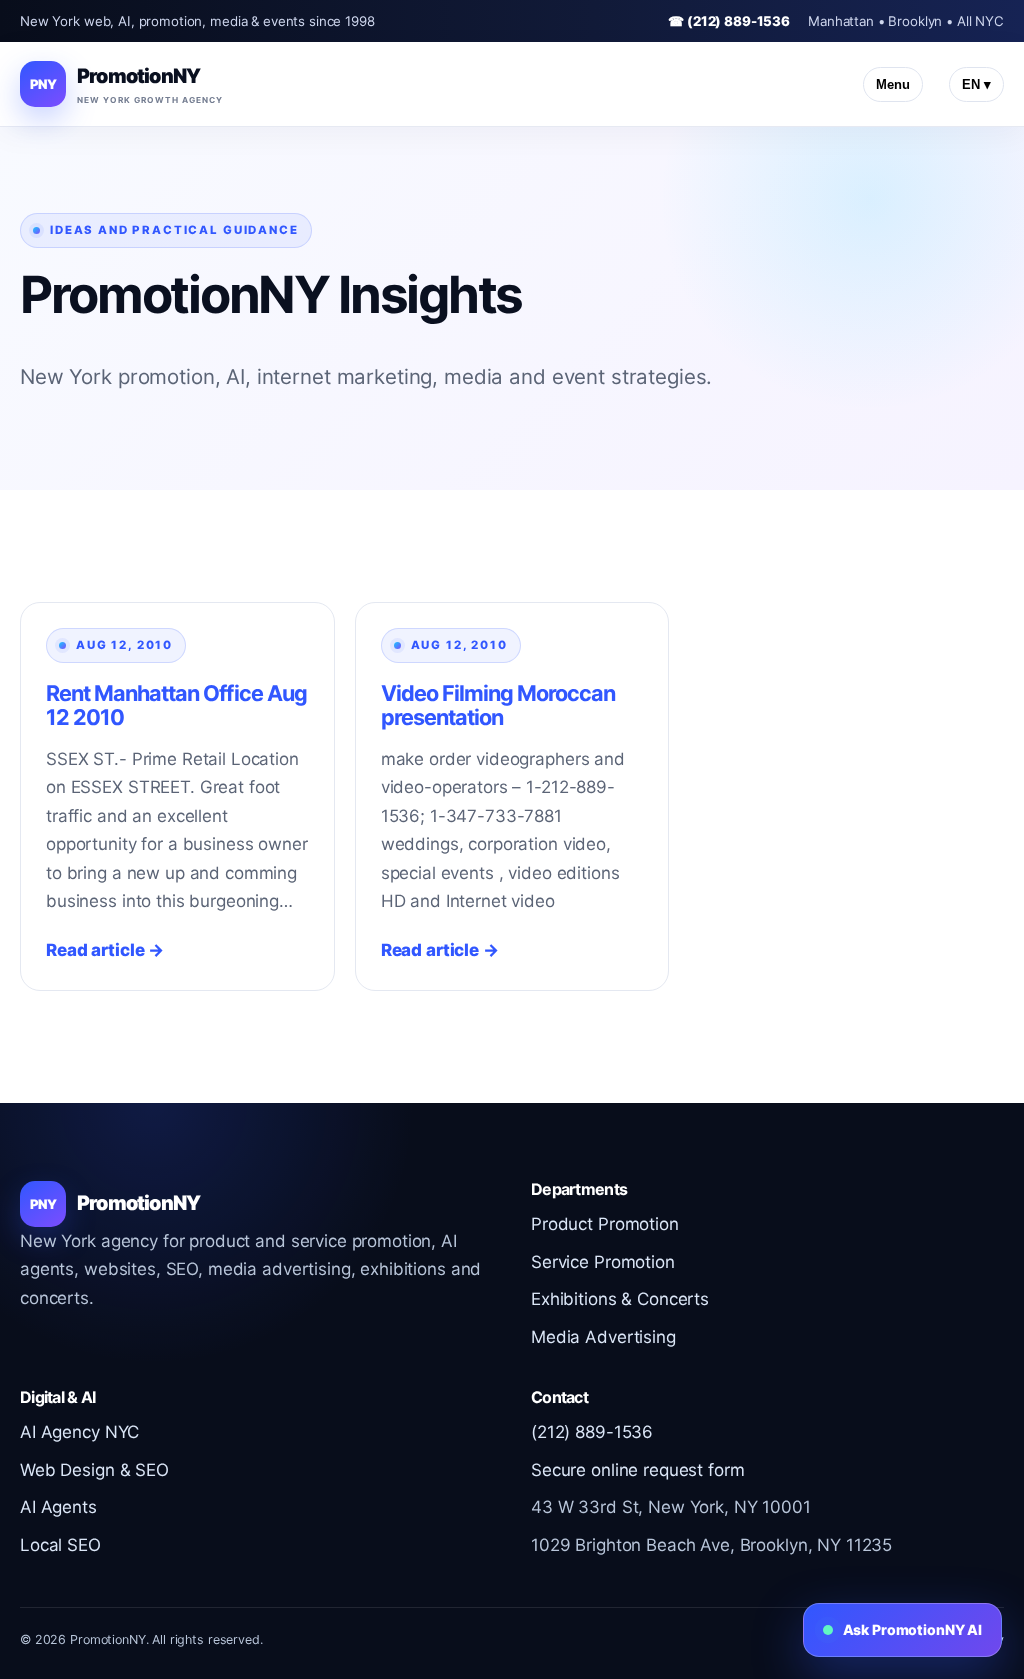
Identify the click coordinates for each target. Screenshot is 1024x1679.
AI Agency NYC (79, 1432)
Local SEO (60, 1545)
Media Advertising (603, 1337)
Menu (893, 84)
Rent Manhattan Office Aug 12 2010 (176, 705)
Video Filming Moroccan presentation (498, 705)
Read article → (105, 950)
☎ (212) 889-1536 (729, 21)
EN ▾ (976, 84)
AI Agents (58, 1507)
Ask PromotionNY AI (912, 1629)
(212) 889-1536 (592, 1432)
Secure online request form (637, 1470)
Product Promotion (605, 1224)
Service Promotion (603, 1262)
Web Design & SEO (94, 1470)
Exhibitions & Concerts (620, 1299)
